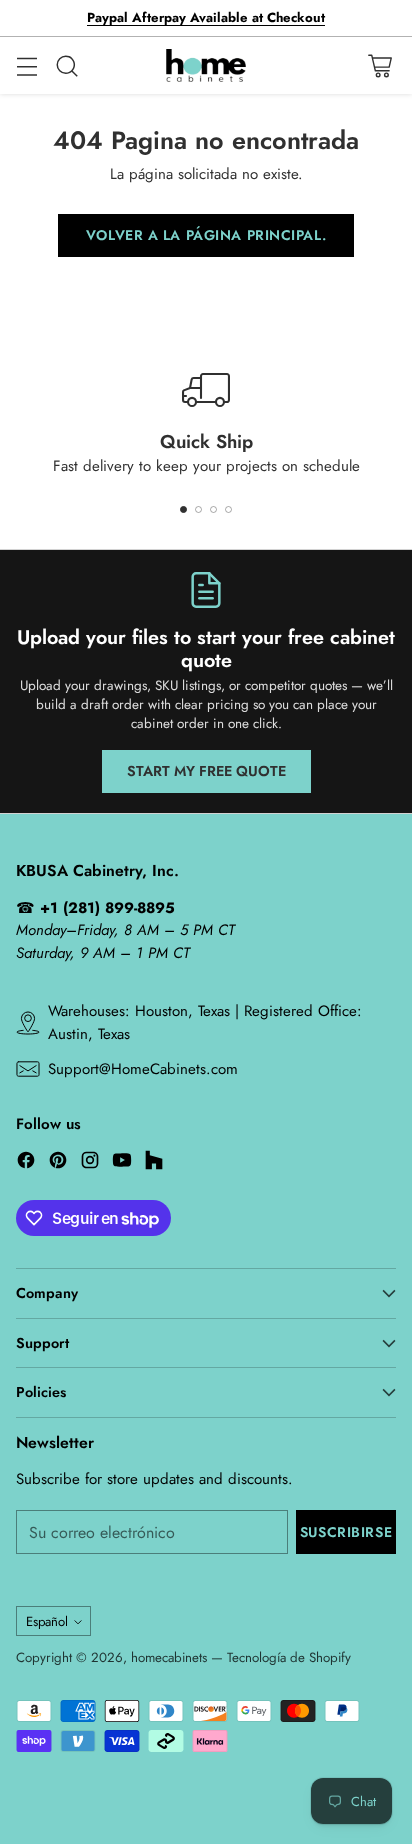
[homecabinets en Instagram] (90, 1163)
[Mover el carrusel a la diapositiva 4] (228, 509)
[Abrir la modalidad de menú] (26, 65)
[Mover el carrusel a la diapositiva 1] (183, 509)
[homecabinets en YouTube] (122, 1163)
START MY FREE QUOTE (206, 771)
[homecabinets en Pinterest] (58, 1163)
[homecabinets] (206, 66)
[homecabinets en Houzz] (154, 1163)
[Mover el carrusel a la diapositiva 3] (213, 509)
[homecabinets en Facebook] (26, 1163)
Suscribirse (346, 1532)
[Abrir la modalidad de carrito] (379, 65)
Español (47, 1621)
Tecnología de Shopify (289, 1657)
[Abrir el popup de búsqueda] (66, 65)
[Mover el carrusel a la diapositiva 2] (198, 509)
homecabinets (169, 1657)
